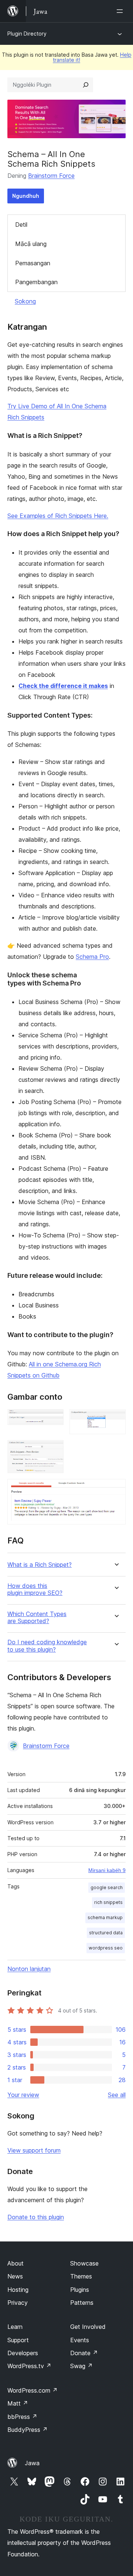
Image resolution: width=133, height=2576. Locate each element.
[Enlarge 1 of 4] (54, 1419)
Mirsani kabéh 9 (107, 1870)
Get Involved (88, 2327)
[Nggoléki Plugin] (86, 85)
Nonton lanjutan (29, 1969)
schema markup (105, 1917)
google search (107, 1887)
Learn (15, 2327)
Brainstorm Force (51, 176)
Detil (21, 225)
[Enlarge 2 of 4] (116, 1419)
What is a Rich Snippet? (40, 1565)
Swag (81, 2366)
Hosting (18, 2290)
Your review (23, 2095)
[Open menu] (121, 11)
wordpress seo (106, 1948)
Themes (81, 2276)
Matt (18, 2403)
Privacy (18, 2303)
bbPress (22, 2417)
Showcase (84, 2263)
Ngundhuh (26, 196)
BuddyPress (28, 2430)
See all (117, 2095)
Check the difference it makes (63, 686)
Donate (84, 2353)
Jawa (32, 2463)
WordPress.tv (29, 2366)
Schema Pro (92, 957)
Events (80, 2340)
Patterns (82, 2303)
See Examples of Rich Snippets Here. (58, 516)
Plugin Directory (27, 34)
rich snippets (108, 1902)
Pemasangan (33, 263)
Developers (23, 2353)
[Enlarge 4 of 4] (116, 1489)
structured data (106, 1933)
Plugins (80, 2290)
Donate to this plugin (36, 2217)
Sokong (25, 301)
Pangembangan (36, 282)
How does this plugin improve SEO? (35, 1589)
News (15, 2276)
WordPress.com (33, 2390)
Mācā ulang (31, 244)
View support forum (34, 2150)
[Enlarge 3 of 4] (54, 1450)
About (16, 2263)
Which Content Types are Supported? (37, 1618)
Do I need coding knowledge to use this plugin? (47, 1646)
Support (18, 2340)
